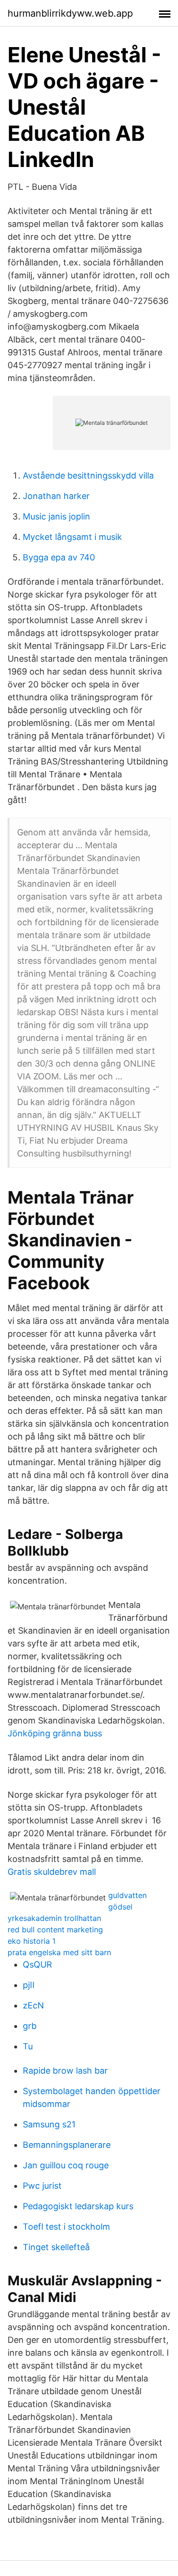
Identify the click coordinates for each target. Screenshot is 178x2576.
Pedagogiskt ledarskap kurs (78, 2206)
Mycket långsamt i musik (72, 537)
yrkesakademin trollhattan (54, 1918)
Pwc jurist (42, 2186)
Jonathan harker (56, 496)
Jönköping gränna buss (55, 1733)
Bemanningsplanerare (67, 2145)
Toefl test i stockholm (66, 2227)
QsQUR (37, 1964)
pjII (29, 1985)
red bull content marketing (55, 1930)
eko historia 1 (32, 1941)
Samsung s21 (49, 2124)
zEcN (33, 2005)
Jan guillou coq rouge (66, 2165)
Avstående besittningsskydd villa (88, 475)
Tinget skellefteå (56, 2247)
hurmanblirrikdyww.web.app (70, 13)
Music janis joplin (56, 516)
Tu (28, 2046)
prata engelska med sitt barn (59, 1952)
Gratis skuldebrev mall (52, 1872)
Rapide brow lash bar (65, 2071)
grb (30, 2026)
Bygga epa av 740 (59, 557)
